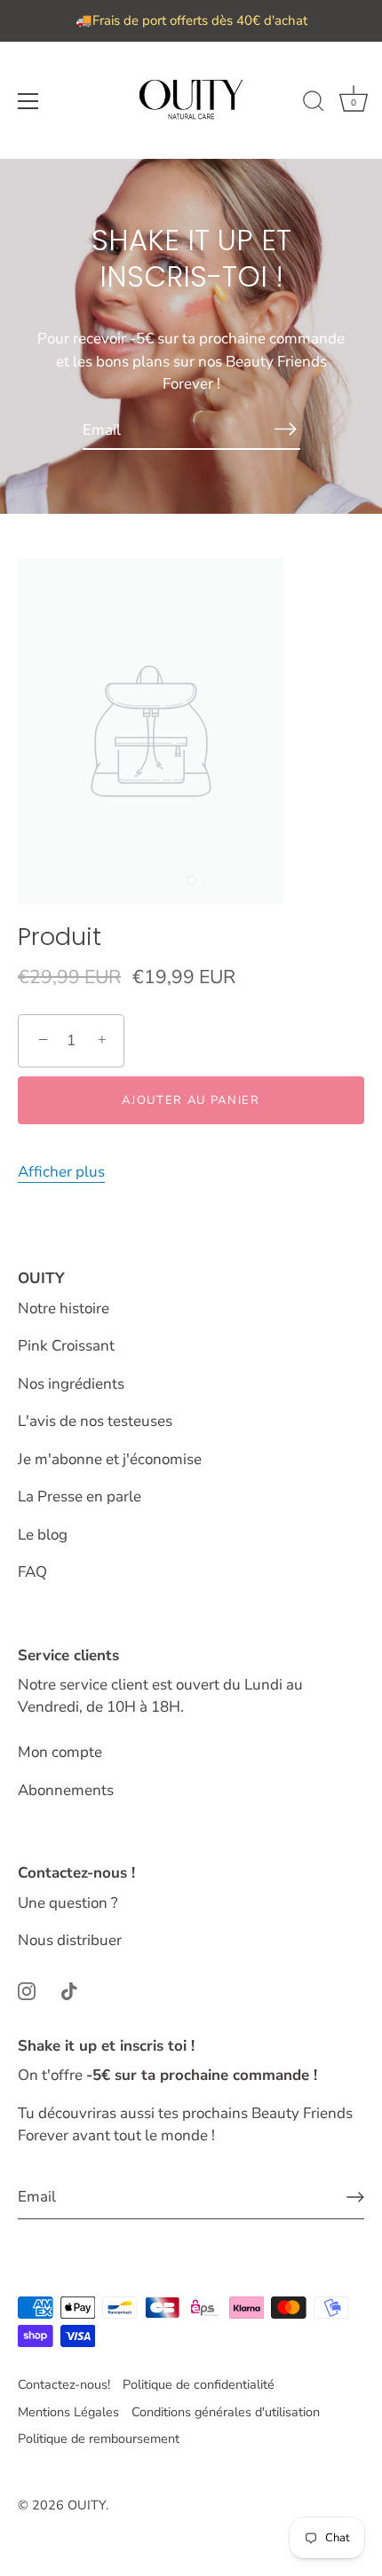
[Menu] (28, 101)
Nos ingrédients (71, 1384)
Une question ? (68, 1903)
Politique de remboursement (99, 2438)
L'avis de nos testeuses (95, 1421)
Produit (60, 937)
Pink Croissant (66, 1346)
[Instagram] (27, 1990)
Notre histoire (64, 1308)
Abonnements (66, 1790)
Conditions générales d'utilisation (226, 2412)
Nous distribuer (70, 1940)
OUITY (87, 2505)
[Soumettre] (355, 2197)
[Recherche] (314, 104)
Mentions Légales (68, 2412)
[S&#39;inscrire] (286, 429)
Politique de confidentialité (199, 2384)
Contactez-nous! (64, 2384)
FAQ (32, 1572)
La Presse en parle (80, 1497)
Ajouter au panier (191, 1100)
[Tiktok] (69, 1990)
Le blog (43, 1535)
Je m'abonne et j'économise (110, 1459)
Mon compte (60, 1752)
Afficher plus (61, 1172)
